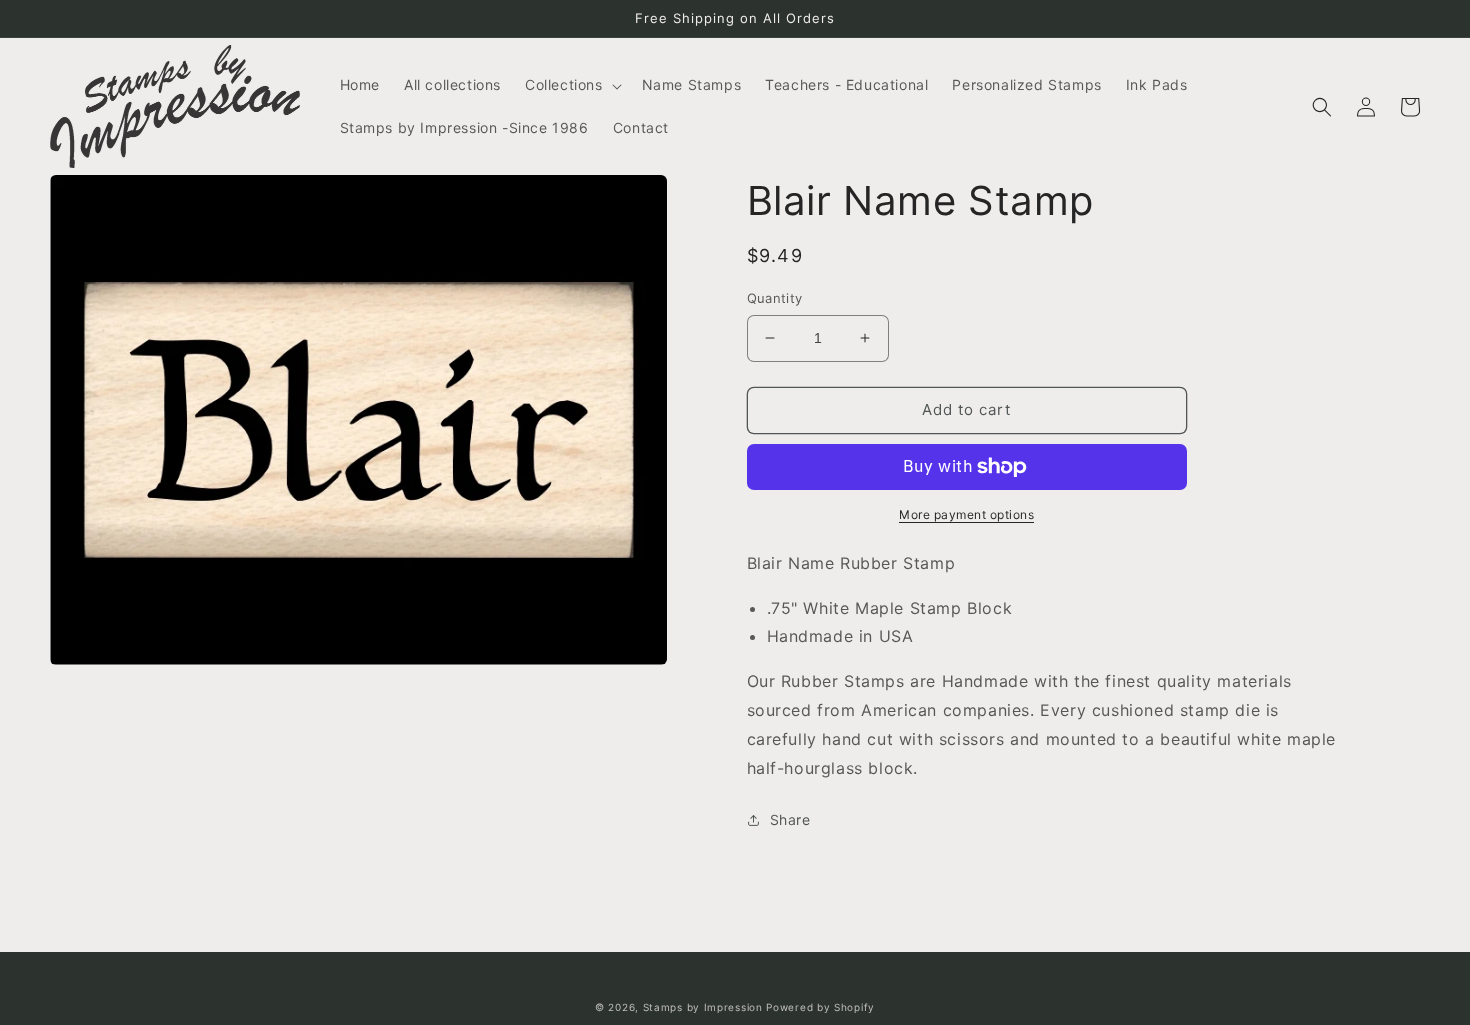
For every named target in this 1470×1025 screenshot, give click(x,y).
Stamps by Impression (703, 1007)
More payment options (966, 514)
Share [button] (790, 819)
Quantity (775, 298)
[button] (571, 85)
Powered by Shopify (820, 1007)
